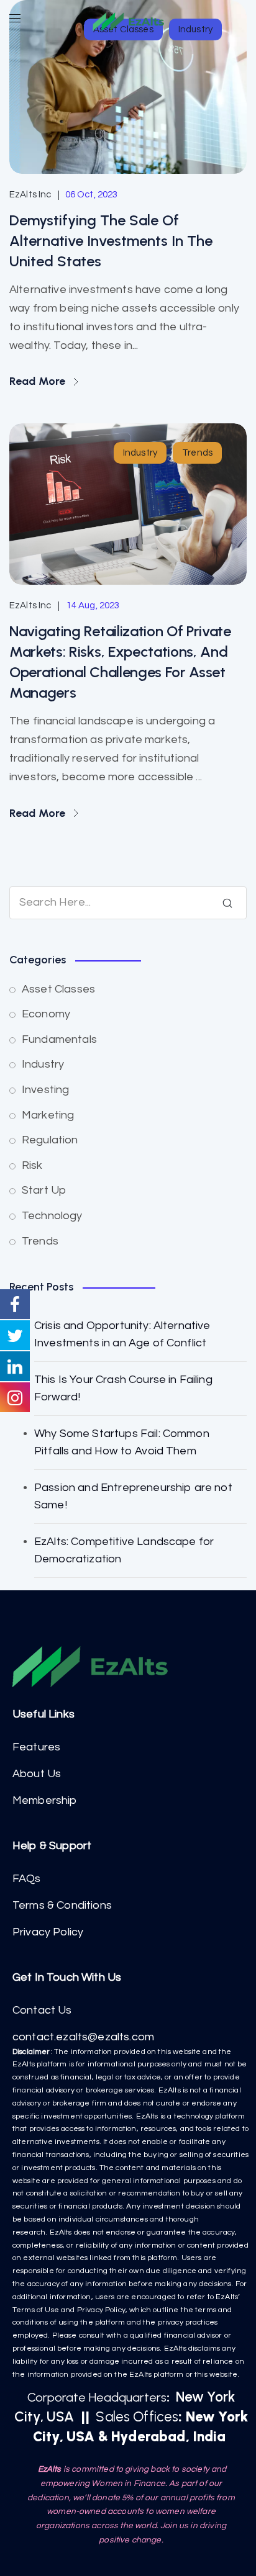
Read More (39, 381)
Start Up (44, 1190)
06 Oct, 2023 (92, 195)
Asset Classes (58, 989)
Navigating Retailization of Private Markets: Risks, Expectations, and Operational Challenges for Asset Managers (120, 662)
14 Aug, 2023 (93, 606)
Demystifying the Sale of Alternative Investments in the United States (111, 241)
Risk (32, 1165)
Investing (45, 1090)
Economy (46, 1014)
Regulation (50, 1140)
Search (227, 903)
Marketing (48, 1115)
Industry (140, 453)
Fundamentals (59, 1039)
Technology (52, 1216)
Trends (197, 453)
